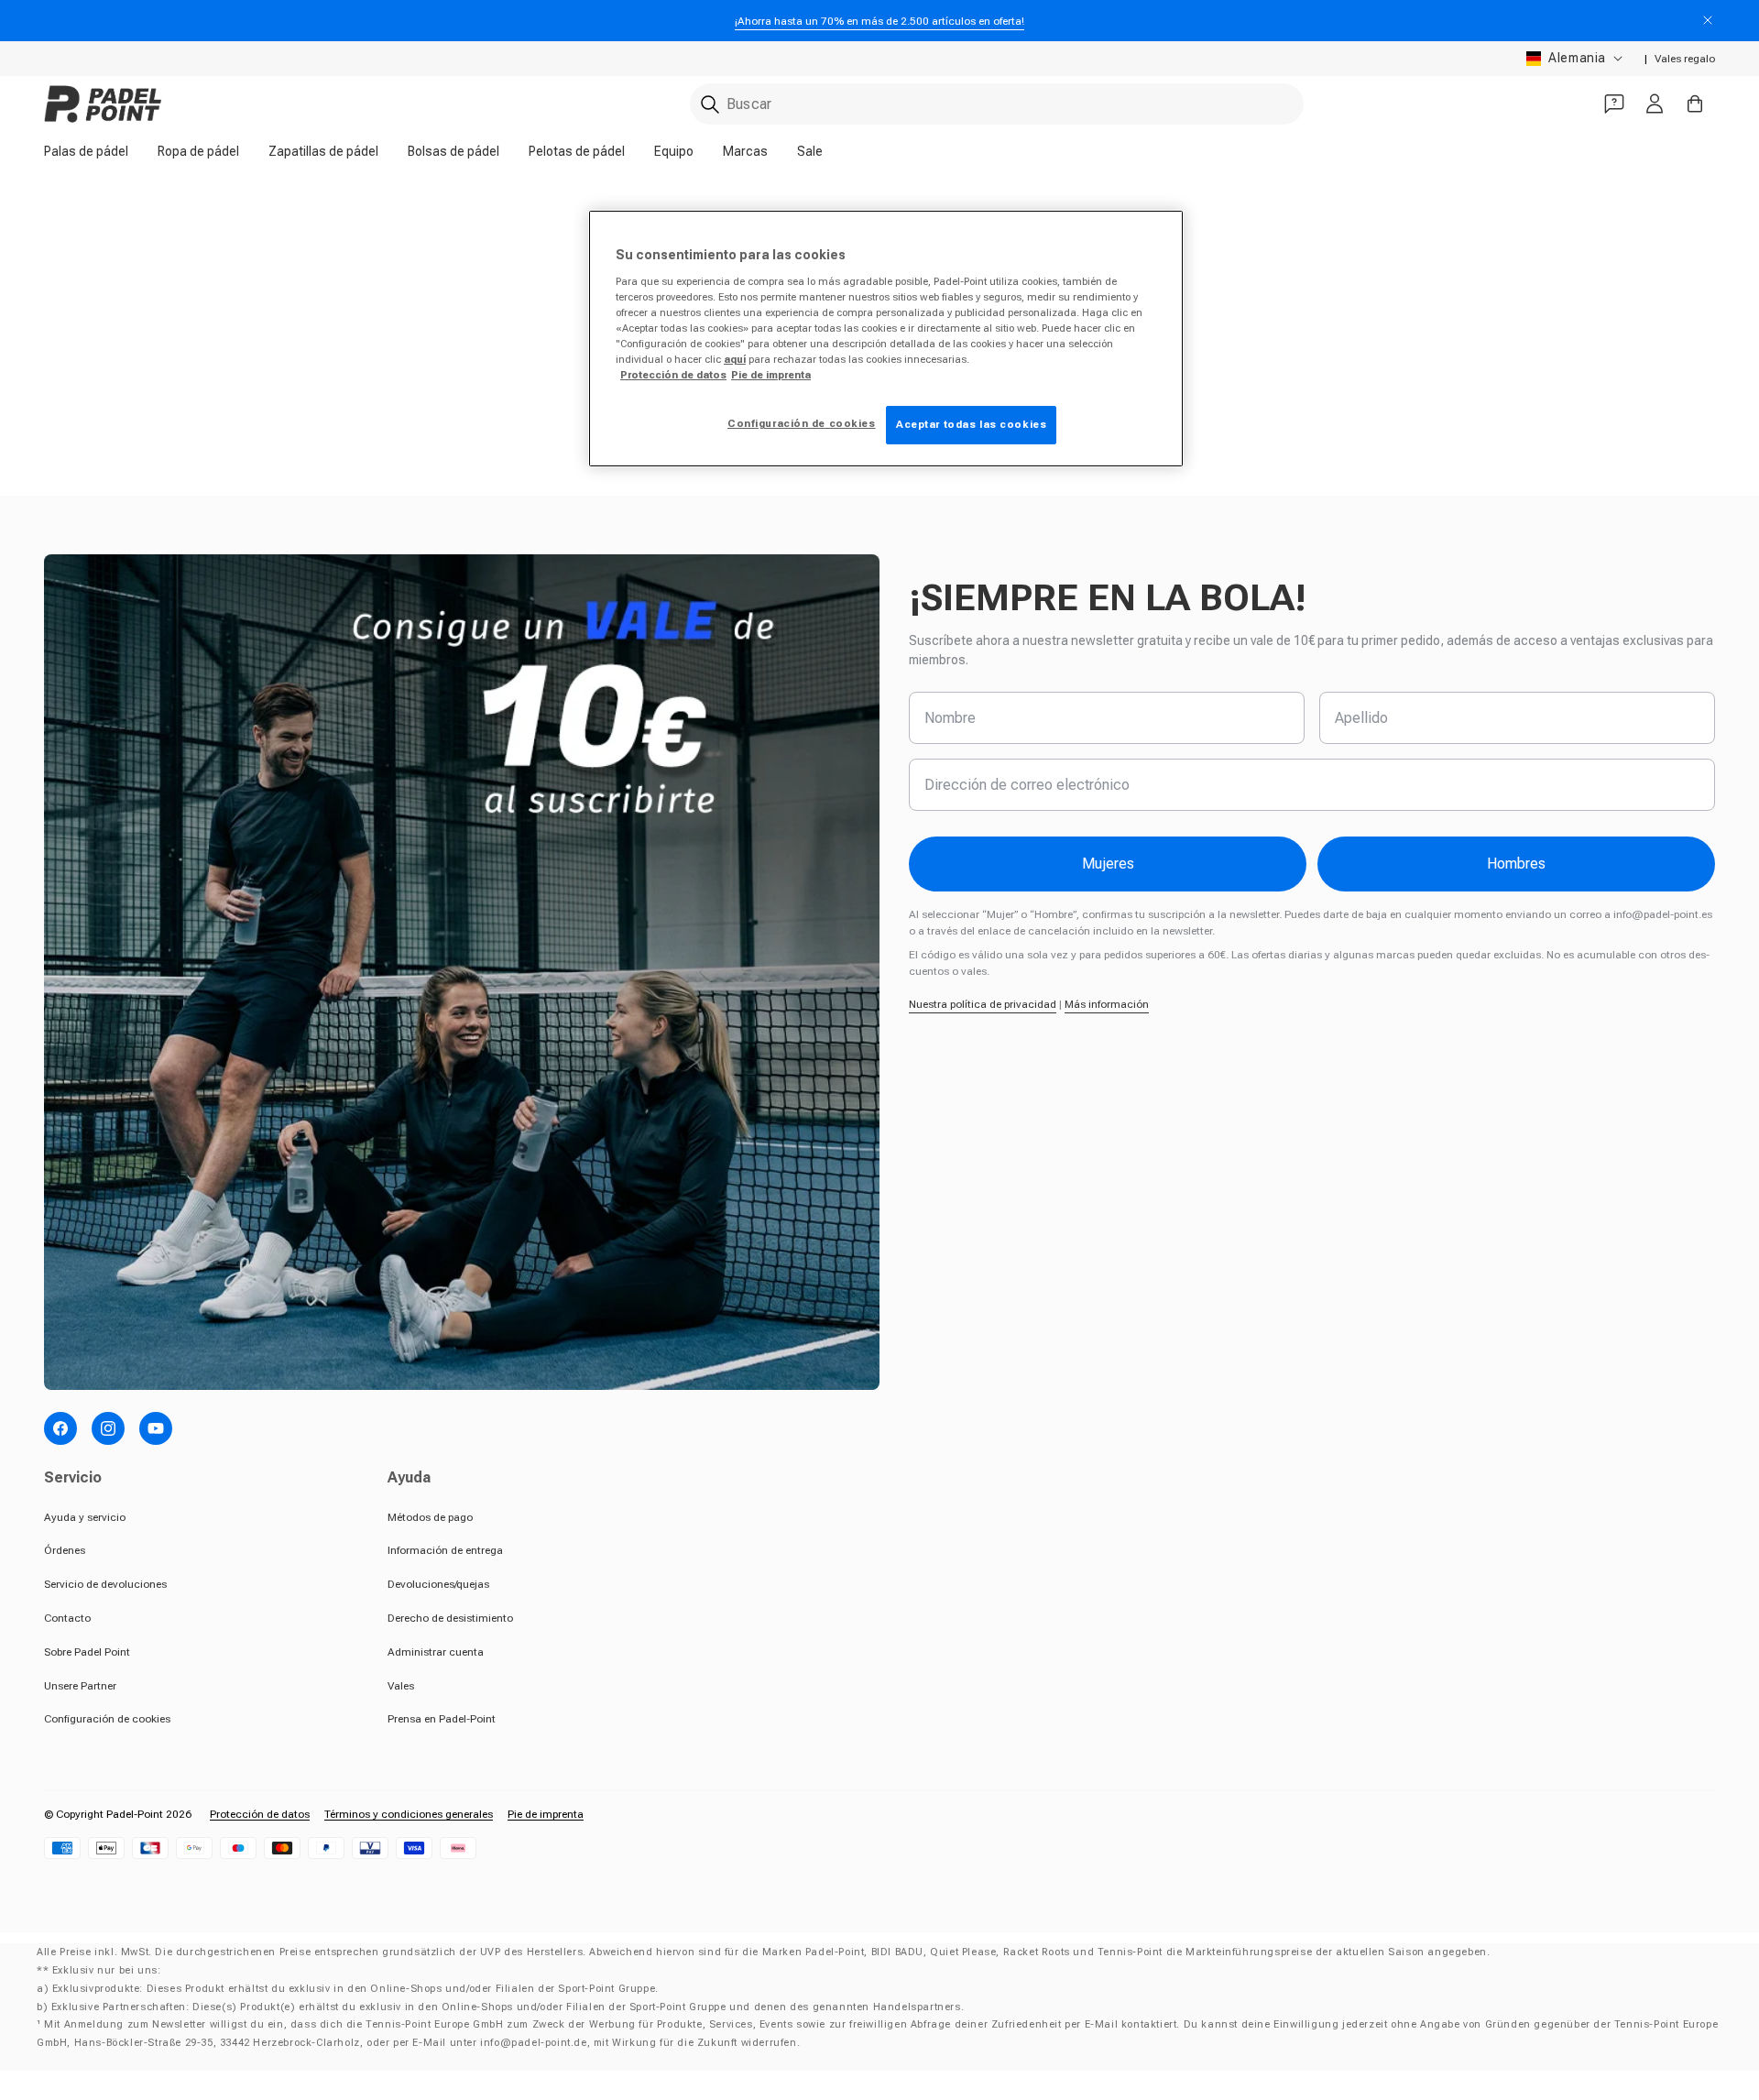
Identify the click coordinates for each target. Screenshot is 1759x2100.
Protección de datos (260, 1814)
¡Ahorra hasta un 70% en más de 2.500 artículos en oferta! (879, 21)
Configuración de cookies (107, 1719)
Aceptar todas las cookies (971, 424)
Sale (810, 151)
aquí (735, 359)
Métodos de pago (430, 1517)
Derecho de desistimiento (450, 1618)
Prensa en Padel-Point (442, 1719)
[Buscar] (710, 104)
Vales (401, 1686)
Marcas (745, 151)
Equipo (674, 151)
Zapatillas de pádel (323, 151)
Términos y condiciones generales (409, 1814)
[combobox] (997, 104)
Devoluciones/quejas (438, 1584)
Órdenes (65, 1550)
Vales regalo (1685, 59)
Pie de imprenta (546, 1814)
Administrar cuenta (436, 1652)
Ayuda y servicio (85, 1517)
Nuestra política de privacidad (983, 1004)
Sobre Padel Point (87, 1652)
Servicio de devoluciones (105, 1584)
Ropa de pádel (198, 151)
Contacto (67, 1618)
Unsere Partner (80, 1686)
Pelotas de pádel (577, 151)
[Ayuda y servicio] (1614, 104)
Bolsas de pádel (453, 151)
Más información (1107, 1004)
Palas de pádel (86, 151)
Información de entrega (445, 1550)
